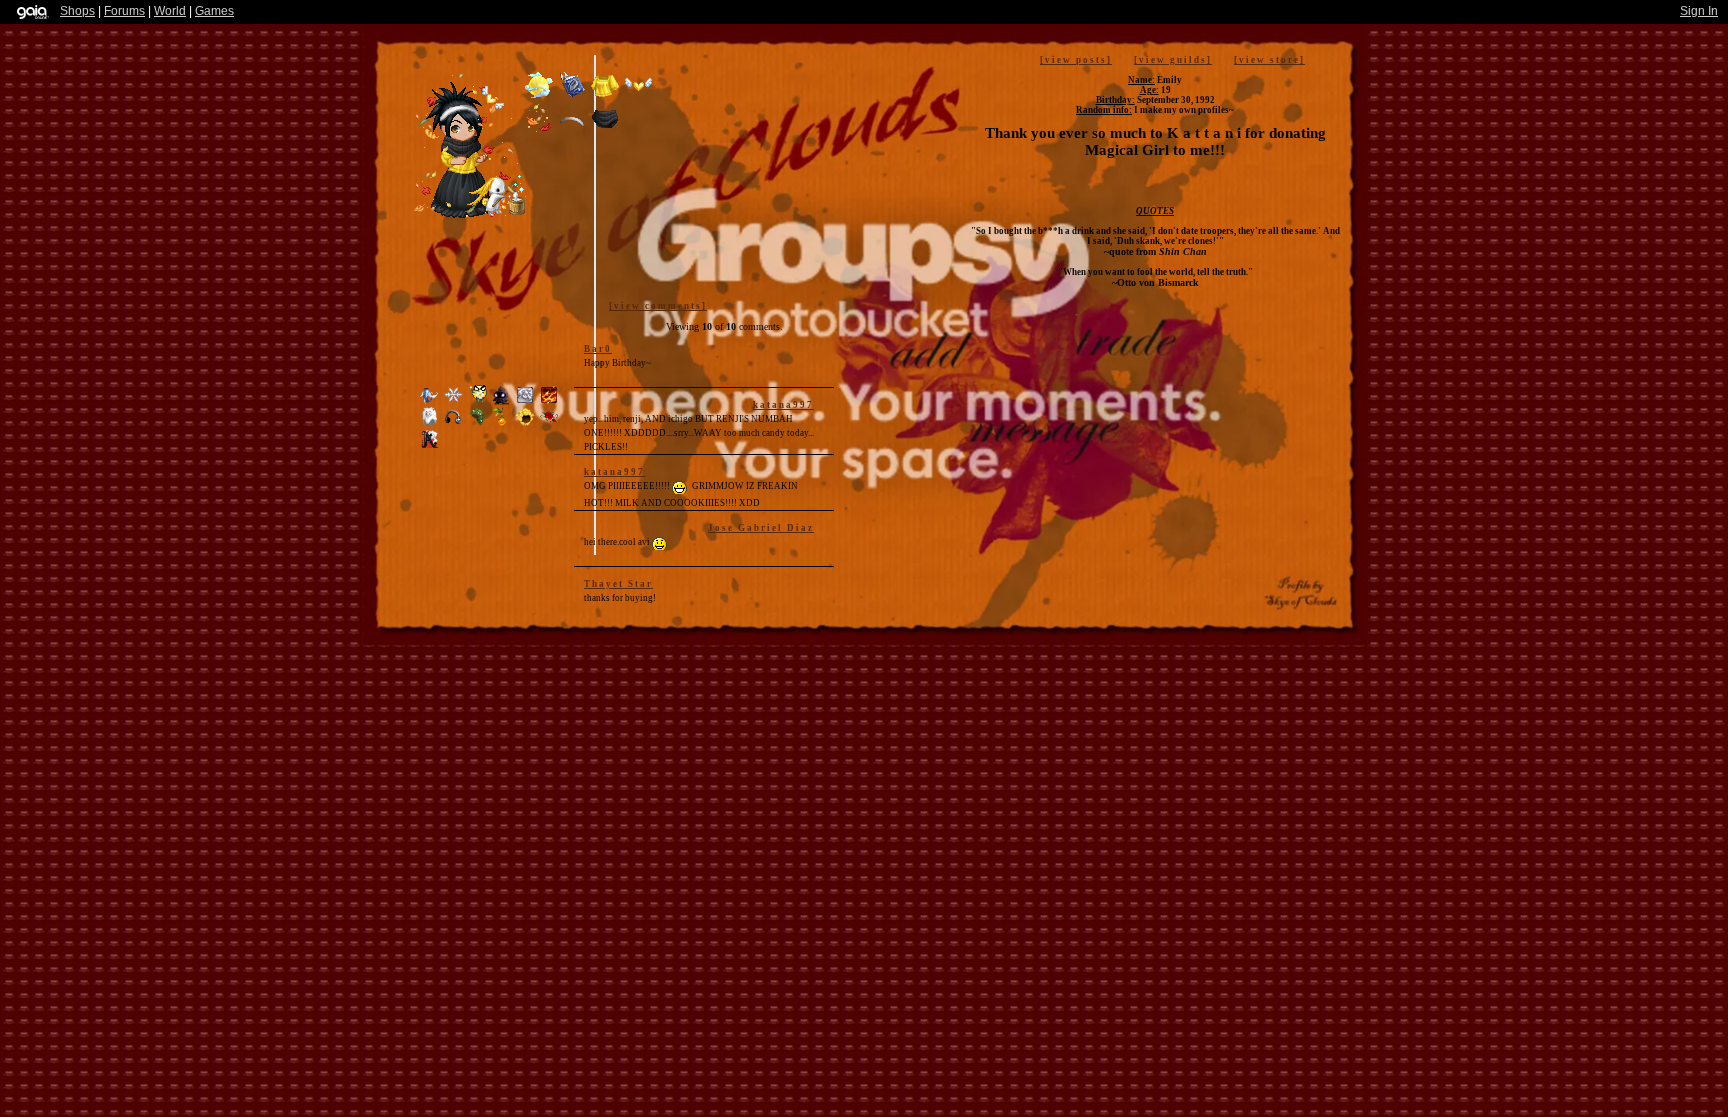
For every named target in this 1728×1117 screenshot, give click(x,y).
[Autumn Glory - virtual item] (539, 130)
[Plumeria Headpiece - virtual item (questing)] (479, 402)
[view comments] (658, 306)
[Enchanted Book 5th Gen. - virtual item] (572, 97)
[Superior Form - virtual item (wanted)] (549, 402)
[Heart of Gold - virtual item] (638, 97)
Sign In (1699, 11)
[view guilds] (1173, 60)
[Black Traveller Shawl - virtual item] (605, 130)
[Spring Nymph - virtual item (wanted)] (479, 424)
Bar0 (598, 349)
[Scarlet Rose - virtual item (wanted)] (549, 424)
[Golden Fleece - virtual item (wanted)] (527, 424)
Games (214, 11)
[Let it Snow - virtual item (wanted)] (455, 402)
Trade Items (1135, 350)
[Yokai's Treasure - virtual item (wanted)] (431, 424)
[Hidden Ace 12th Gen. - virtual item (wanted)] (429, 446)
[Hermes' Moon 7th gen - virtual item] (539, 97)
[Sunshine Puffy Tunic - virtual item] (605, 97)
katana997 (783, 405)
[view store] (1269, 60)
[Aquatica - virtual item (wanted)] (431, 402)
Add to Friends (941, 361)
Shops (77, 11)
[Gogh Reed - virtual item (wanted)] (503, 424)
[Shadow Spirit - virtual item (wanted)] (503, 402)
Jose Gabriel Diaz (761, 528)
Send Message (1054, 450)
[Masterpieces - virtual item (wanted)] (527, 402)
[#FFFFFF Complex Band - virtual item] (572, 130)
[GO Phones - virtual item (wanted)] (455, 424)
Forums (124, 11)
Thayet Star (618, 584)
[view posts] (1076, 60)
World (170, 11)
